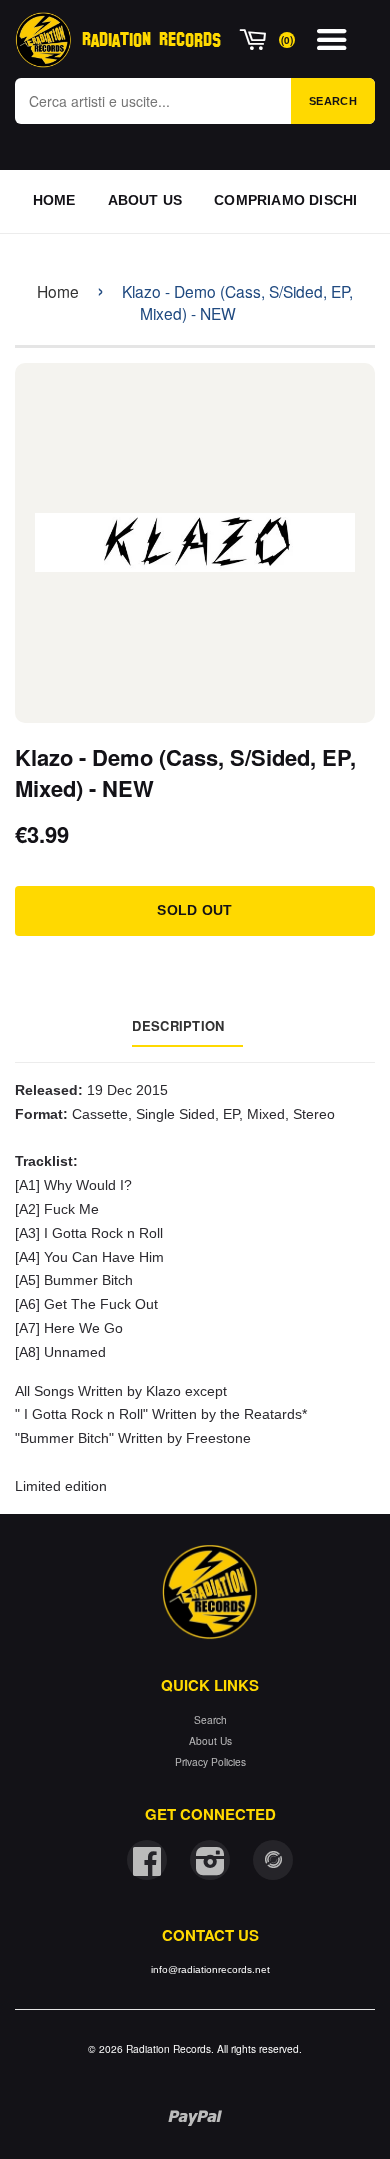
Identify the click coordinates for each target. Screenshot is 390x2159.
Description (178, 1025)
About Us (210, 1740)
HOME (54, 200)
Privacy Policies (210, 1761)
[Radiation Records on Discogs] (273, 1860)
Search (333, 101)
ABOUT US (145, 200)
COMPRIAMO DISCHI (285, 200)
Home (58, 291)
